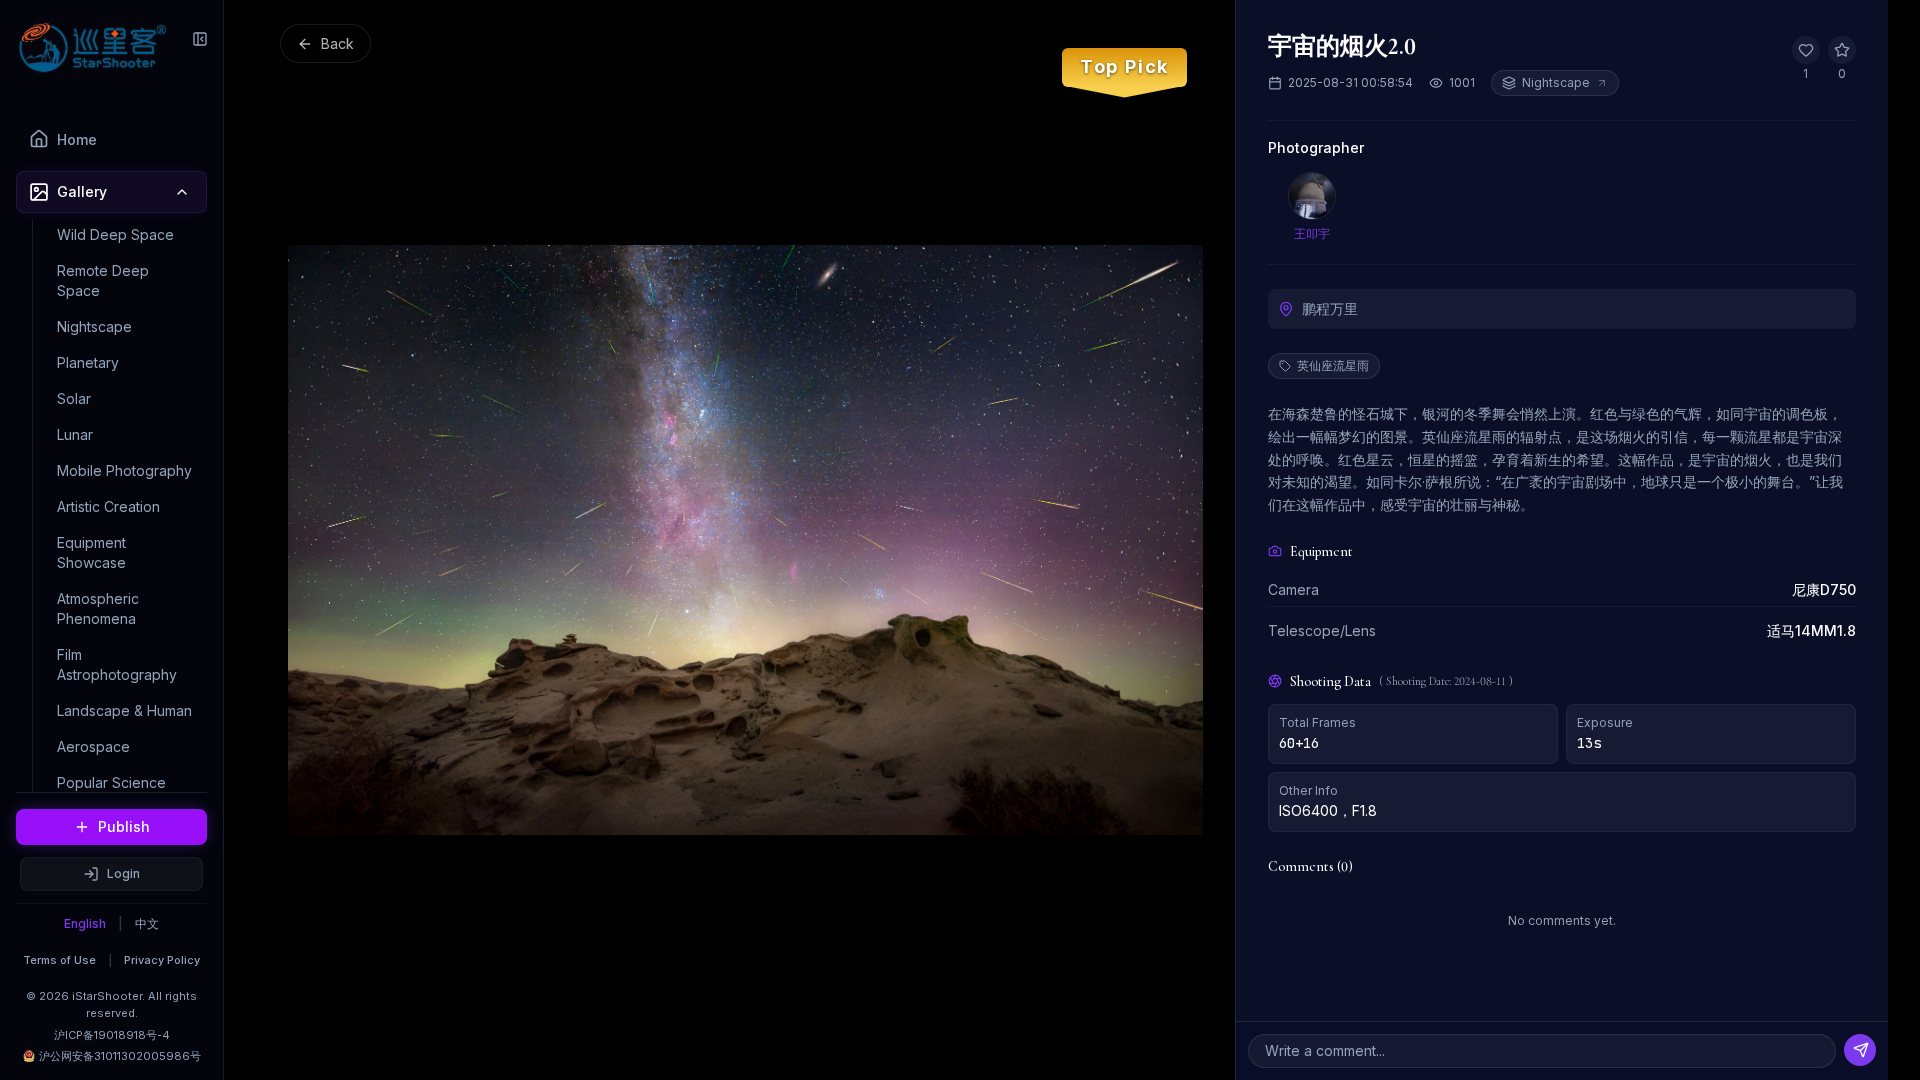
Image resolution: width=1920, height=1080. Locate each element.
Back (337, 43)
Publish (124, 826)
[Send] (1860, 1050)
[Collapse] (200, 39)
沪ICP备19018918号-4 (112, 1035)
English (85, 923)
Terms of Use (59, 960)
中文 (147, 923)
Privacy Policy (162, 960)
